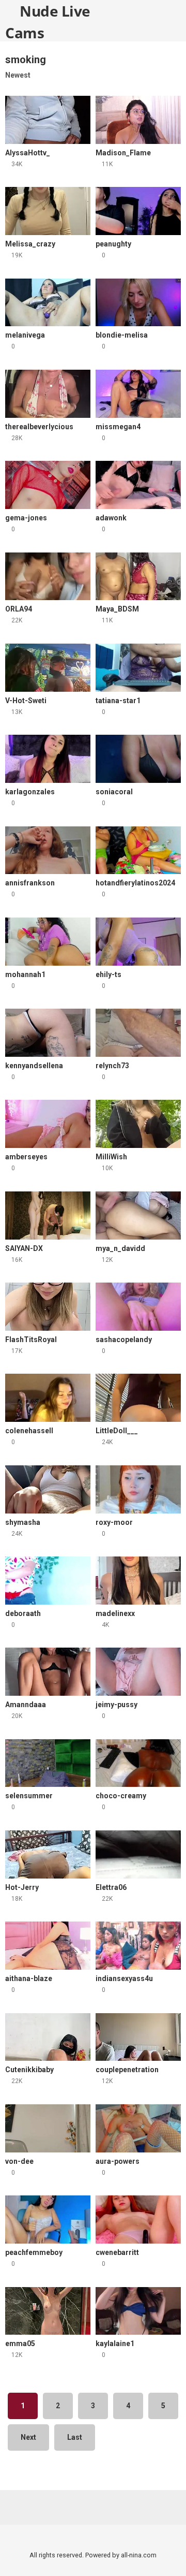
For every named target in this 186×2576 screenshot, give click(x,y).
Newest (18, 75)
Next (28, 2437)
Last (75, 2437)
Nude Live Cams (48, 21)
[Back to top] (168, 2555)
